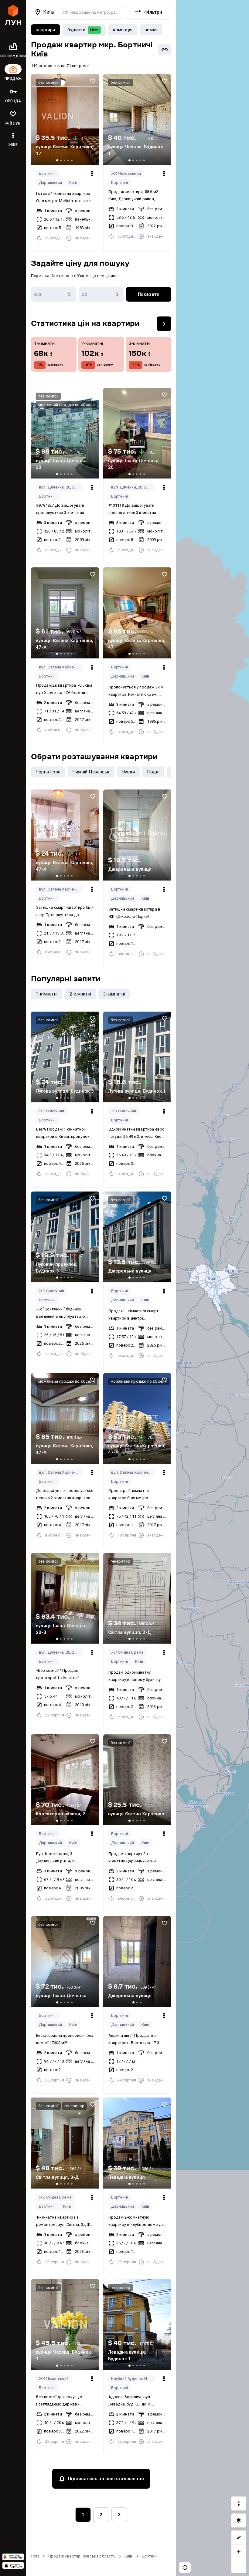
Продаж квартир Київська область (82, 2556)
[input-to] (101, 294)
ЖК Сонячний (51, 1111)
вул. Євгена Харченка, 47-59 (60, 667)
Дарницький (50, 183)
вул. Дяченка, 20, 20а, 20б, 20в (60, 487)
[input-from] (54, 294)
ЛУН (35, 2556)
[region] (213, 1288)
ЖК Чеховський (126, 173)
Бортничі (47, 173)
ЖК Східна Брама (127, 1652)
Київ (73, 183)
